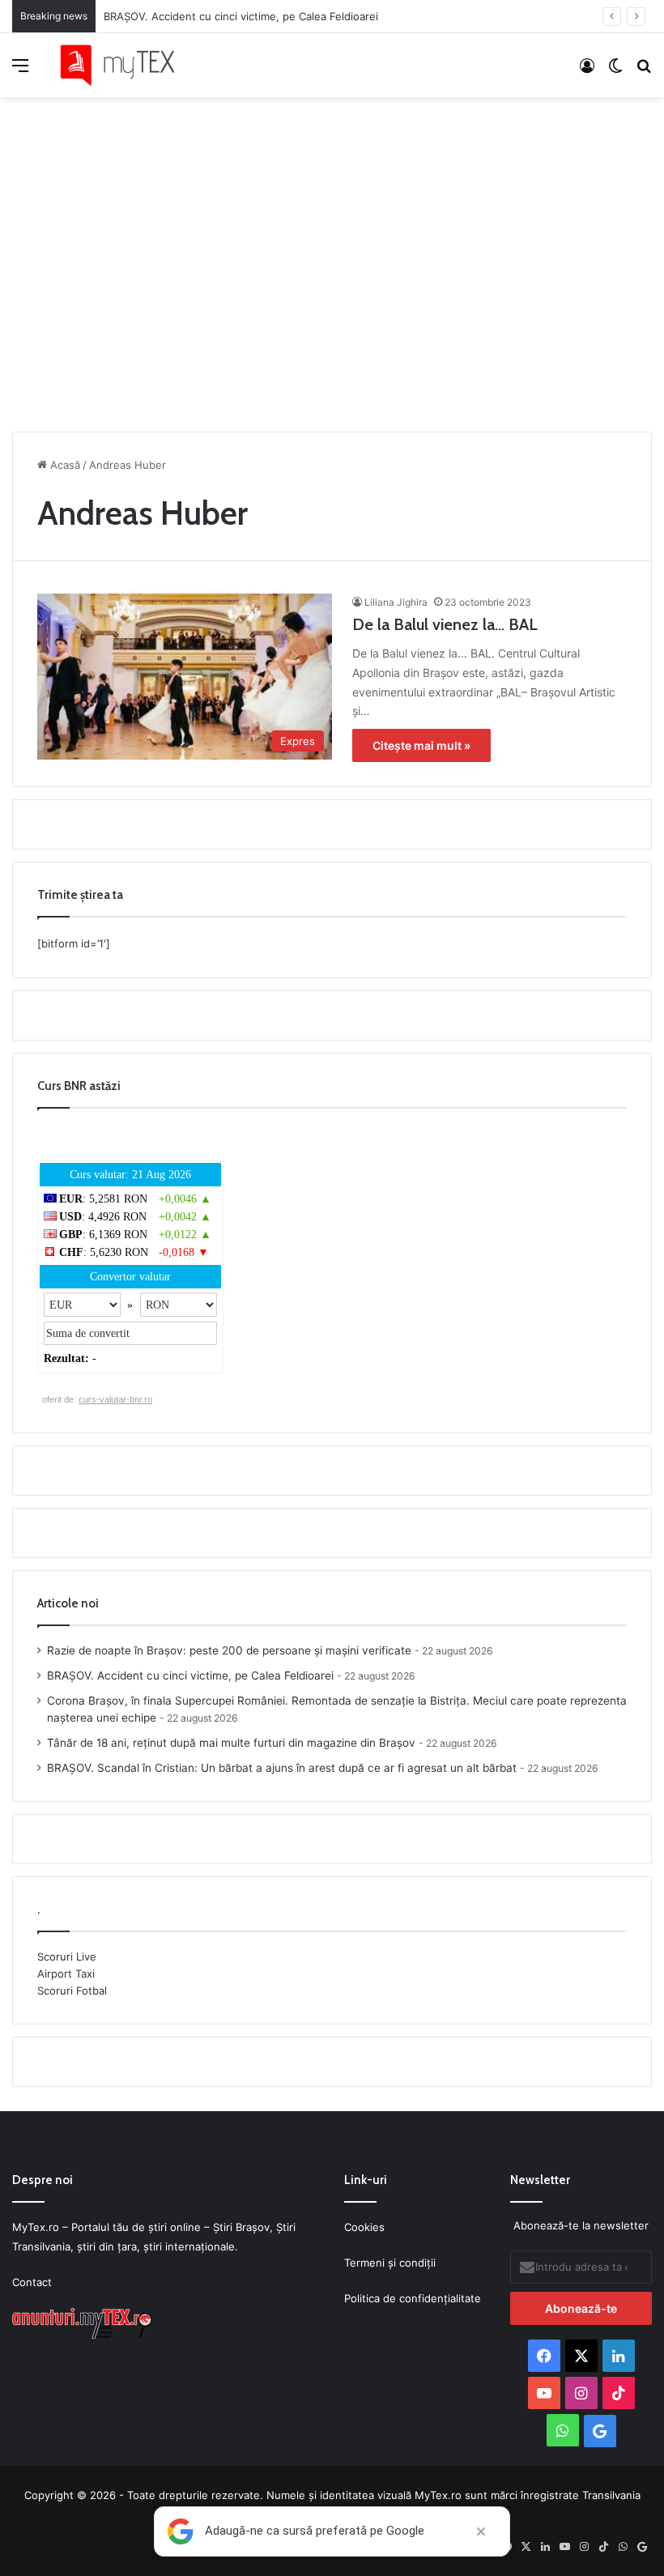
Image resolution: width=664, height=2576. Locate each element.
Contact (32, 2282)
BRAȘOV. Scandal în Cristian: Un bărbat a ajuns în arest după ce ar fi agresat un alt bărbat (282, 1768)
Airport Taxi (66, 1974)
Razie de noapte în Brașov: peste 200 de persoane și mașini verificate (229, 1650)
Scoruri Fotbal (72, 1991)
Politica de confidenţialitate (413, 2298)
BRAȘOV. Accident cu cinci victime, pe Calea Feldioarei (190, 1675)
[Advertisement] (332, 260)
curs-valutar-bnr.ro (115, 1399)
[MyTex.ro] (126, 65)
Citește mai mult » (421, 745)
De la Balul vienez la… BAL (445, 624)
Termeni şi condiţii (390, 2263)
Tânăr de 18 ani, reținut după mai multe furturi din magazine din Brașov (231, 1743)
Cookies (364, 2227)
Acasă (64, 465)
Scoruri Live (67, 1956)
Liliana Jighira (396, 602)
